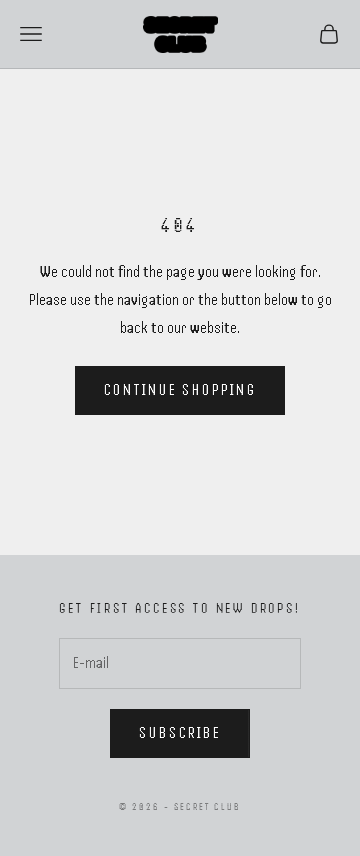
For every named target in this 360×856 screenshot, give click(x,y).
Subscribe (180, 733)
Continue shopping (180, 390)
